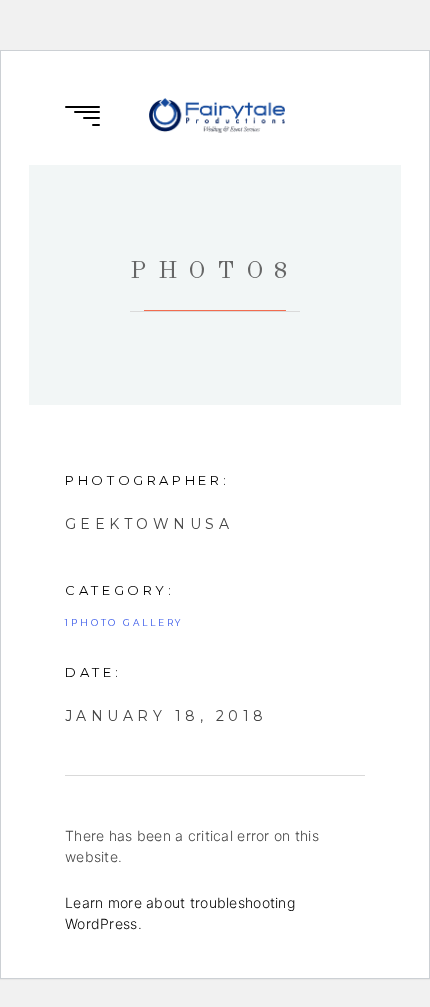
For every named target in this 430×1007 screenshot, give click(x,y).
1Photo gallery (124, 622)
